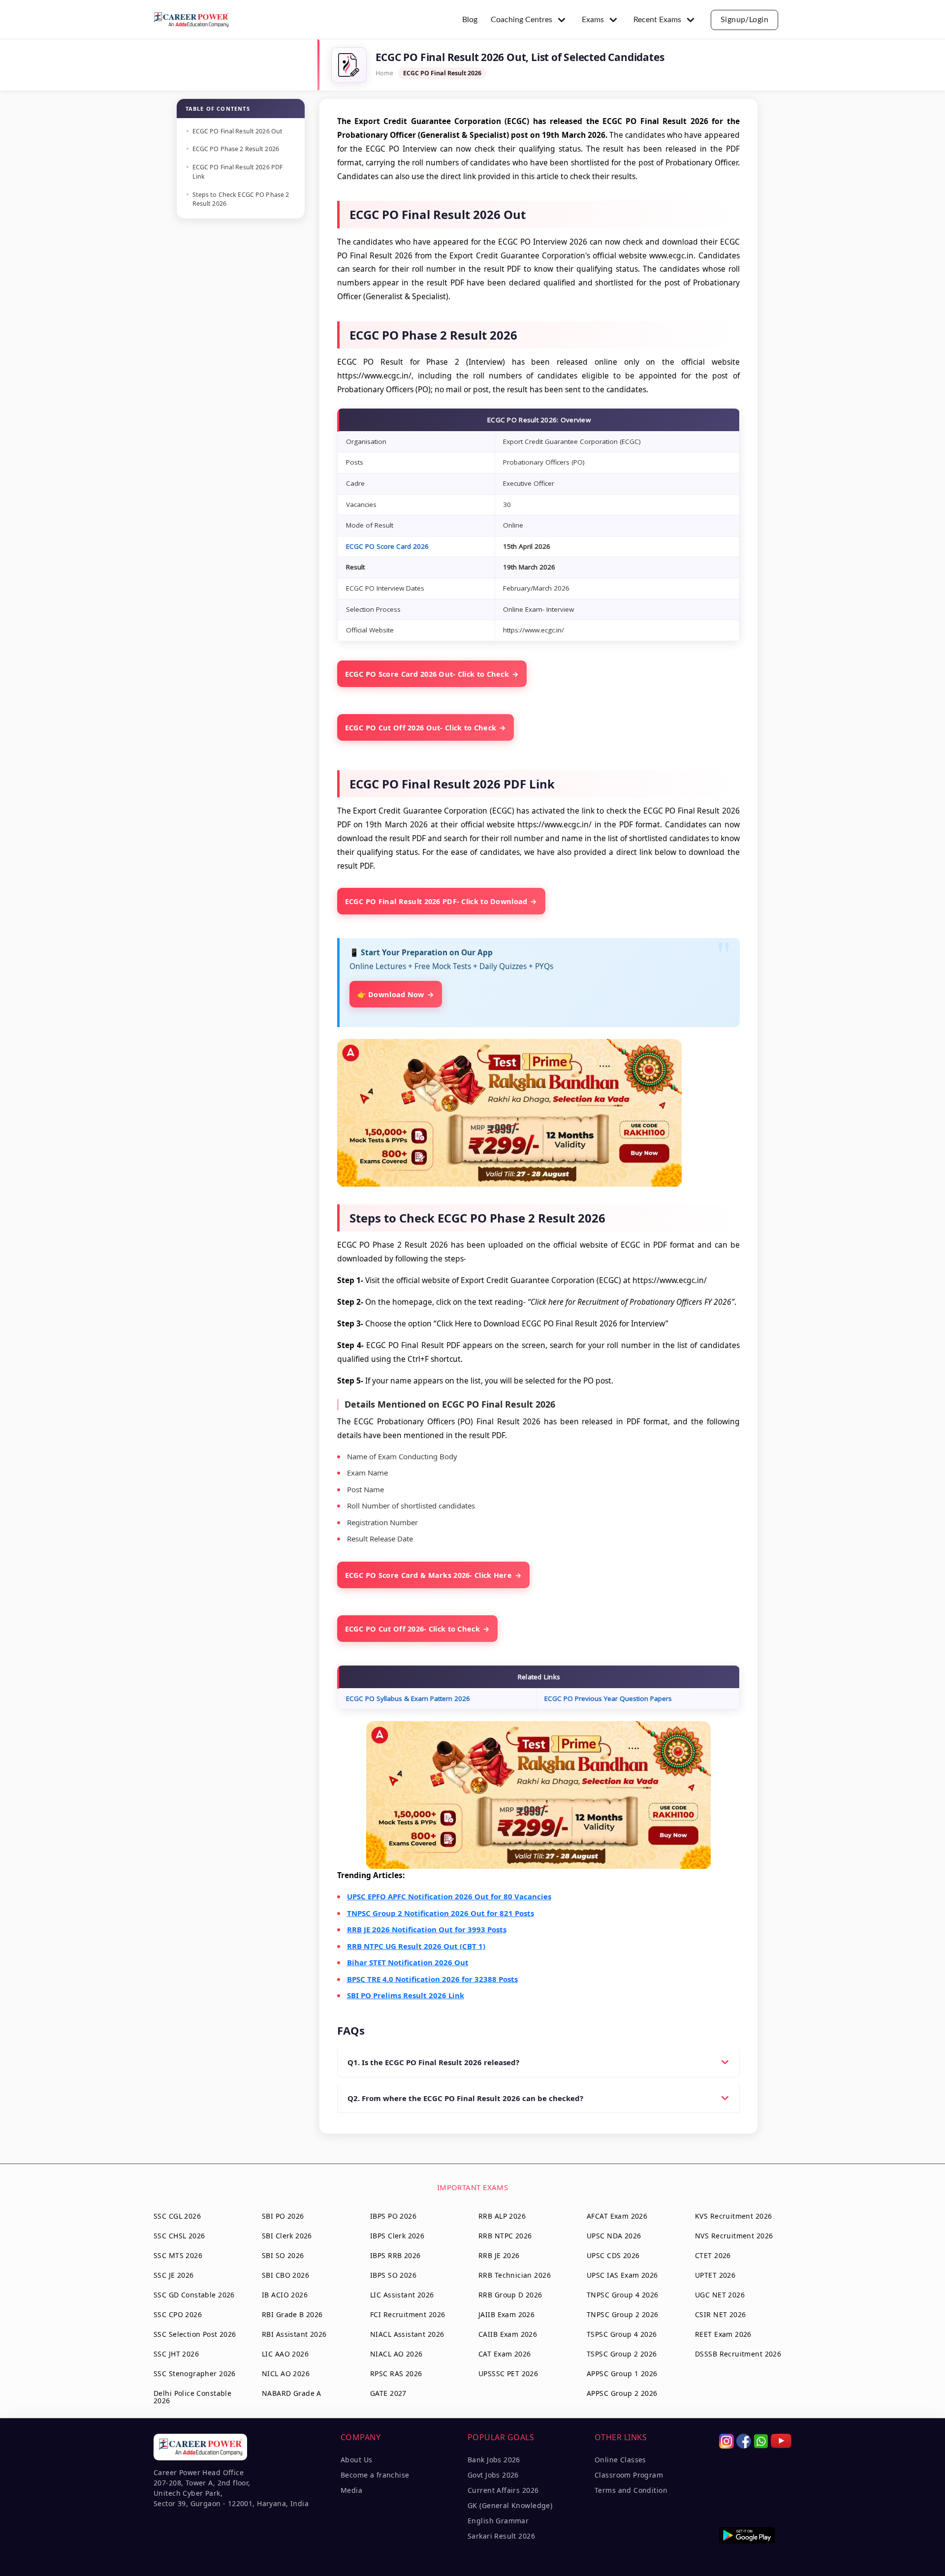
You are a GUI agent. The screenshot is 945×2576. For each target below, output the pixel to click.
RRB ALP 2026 (502, 2216)
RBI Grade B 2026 (292, 2314)
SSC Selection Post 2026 (195, 2334)
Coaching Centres (521, 20)
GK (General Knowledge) (510, 2505)
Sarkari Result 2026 (501, 2536)
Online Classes (620, 2460)
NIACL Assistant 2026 (407, 2334)
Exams (593, 20)
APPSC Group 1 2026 (622, 2373)
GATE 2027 (388, 2393)
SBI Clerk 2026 (287, 2236)
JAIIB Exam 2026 (506, 2314)
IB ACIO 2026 (285, 2295)
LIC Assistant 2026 (402, 2295)
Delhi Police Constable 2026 (192, 2397)
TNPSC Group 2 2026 (623, 2314)
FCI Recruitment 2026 (408, 2314)
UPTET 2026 (715, 2275)
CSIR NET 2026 (720, 2314)
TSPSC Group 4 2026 (622, 2334)
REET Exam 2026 (723, 2334)
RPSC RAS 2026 (396, 2373)
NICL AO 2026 (286, 2373)
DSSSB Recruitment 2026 (738, 2354)
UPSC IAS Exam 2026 (622, 2275)
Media (351, 2490)
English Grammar (498, 2521)
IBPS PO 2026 (393, 2216)
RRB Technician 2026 (515, 2275)
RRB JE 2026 (499, 2255)
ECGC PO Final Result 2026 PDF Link (238, 172)
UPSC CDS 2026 (613, 2255)
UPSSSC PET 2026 (508, 2373)
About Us (356, 2460)
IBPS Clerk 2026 (397, 2236)
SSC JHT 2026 (176, 2354)
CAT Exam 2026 (504, 2354)
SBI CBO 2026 (285, 2275)
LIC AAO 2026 (285, 2354)
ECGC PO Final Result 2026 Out (238, 131)
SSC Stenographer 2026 (195, 2373)
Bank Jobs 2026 (494, 2460)
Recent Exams (657, 20)
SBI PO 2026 (283, 2216)
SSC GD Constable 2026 (194, 2295)
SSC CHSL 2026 (179, 2236)
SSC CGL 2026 (177, 2216)
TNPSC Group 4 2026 (623, 2295)
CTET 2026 (713, 2255)
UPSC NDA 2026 (614, 2236)
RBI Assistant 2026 (294, 2334)
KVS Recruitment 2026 (733, 2216)
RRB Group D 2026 (510, 2295)
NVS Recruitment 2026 (734, 2236)
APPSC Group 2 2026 (622, 2393)
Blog (470, 20)
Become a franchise (375, 2475)
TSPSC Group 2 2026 (622, 2354)
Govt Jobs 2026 (493, 2475)
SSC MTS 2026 (178, 2255)
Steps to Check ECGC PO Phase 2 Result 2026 (241, 199)
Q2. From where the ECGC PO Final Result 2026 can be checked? (465, 2098)
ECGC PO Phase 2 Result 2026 (236, 149)
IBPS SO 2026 (393, 2275)
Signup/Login (745, 20)
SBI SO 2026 (283, 2255)
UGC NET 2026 (720, 2295)
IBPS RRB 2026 (395, 2255)
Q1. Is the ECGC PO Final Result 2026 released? (433, 2062)
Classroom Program (629, 2475)
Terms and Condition (631, 2490)
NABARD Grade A (292, 2393)
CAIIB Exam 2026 (508, 2334)
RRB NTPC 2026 (505, 2236)
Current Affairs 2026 (503, 2490)
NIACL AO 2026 (396, 2354)
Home (384, 73)
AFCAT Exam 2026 (617, 2216)
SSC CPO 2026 (178, 2314)
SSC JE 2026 (174, 2275)
